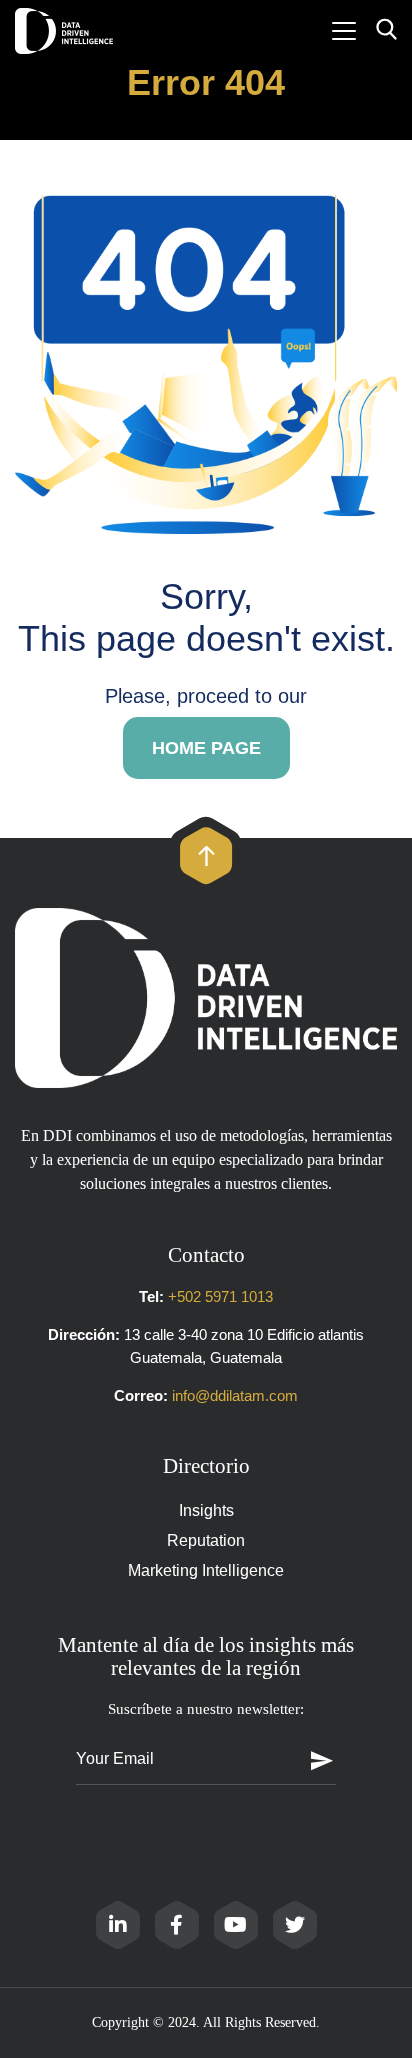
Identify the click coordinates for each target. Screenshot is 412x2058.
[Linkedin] (118, 1925)
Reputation (206, 1540)
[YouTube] (236, 1925)
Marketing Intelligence (206, 1570)
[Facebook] (177, 1925)
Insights (206, 1510)
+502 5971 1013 (220, 1296)
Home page (206, 748)
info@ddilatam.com (235, 1395)
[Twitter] (295, 1925)
